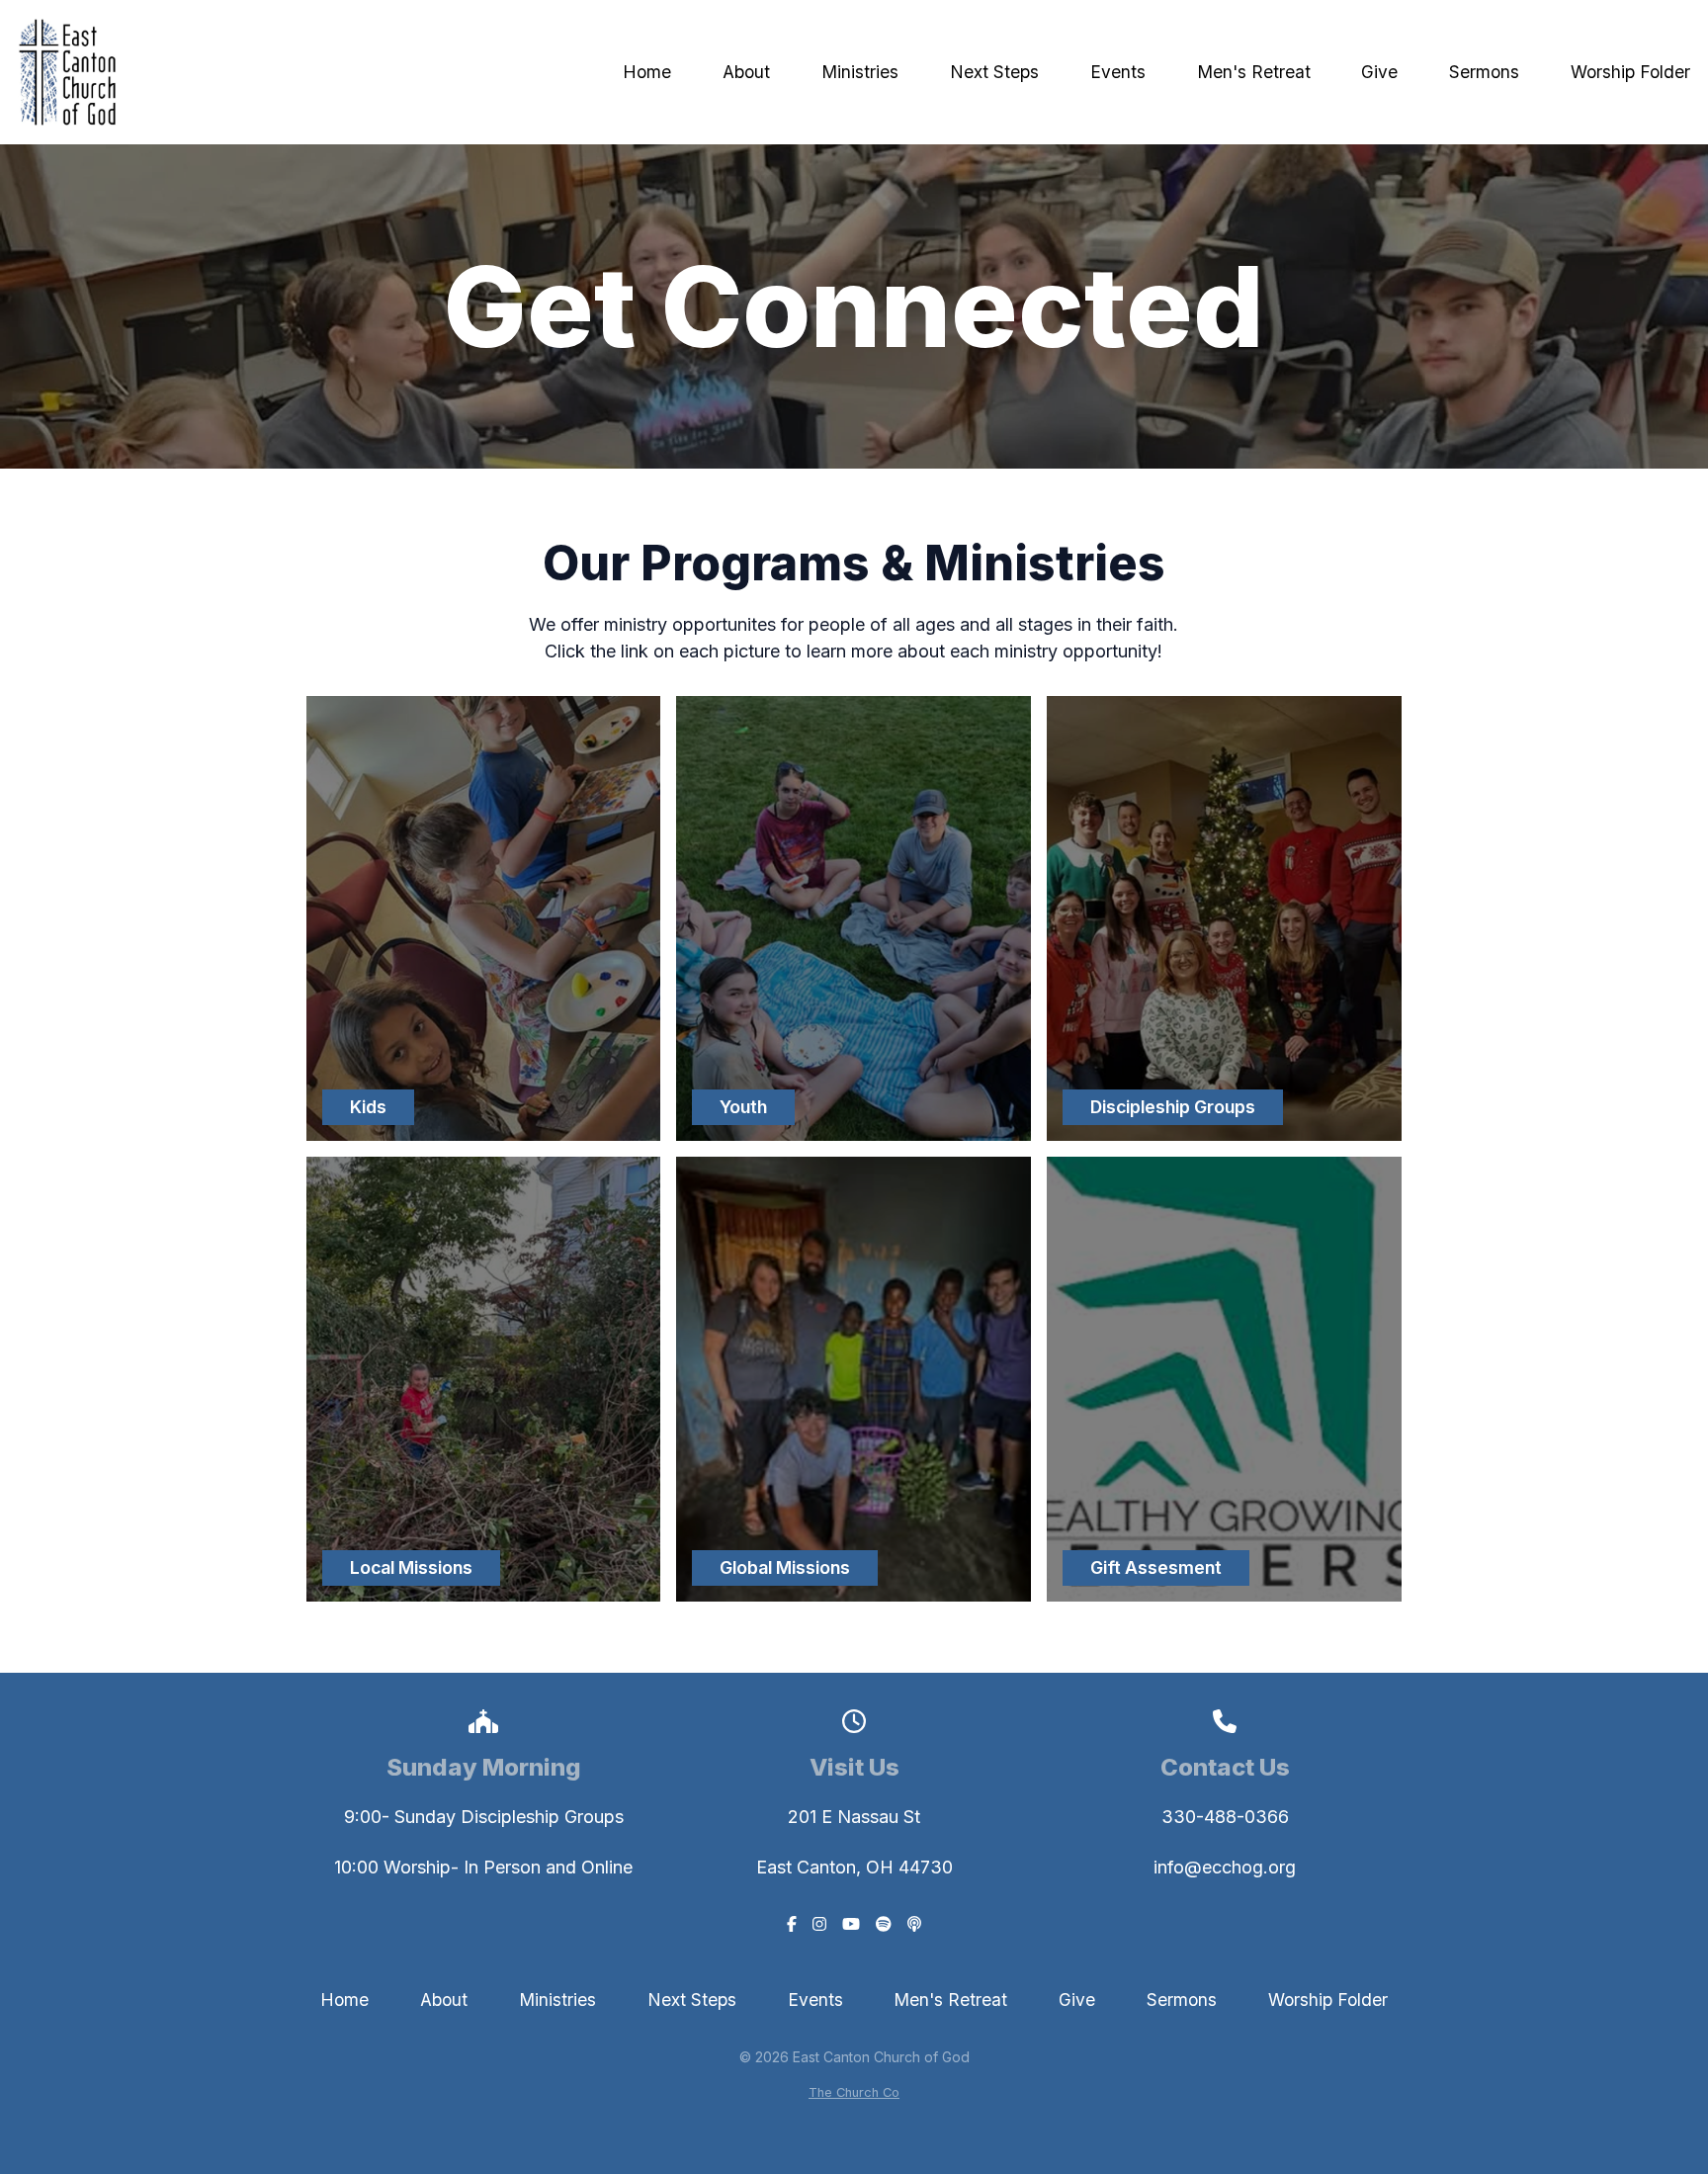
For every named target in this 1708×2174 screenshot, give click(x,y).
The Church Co (854, 2092)
